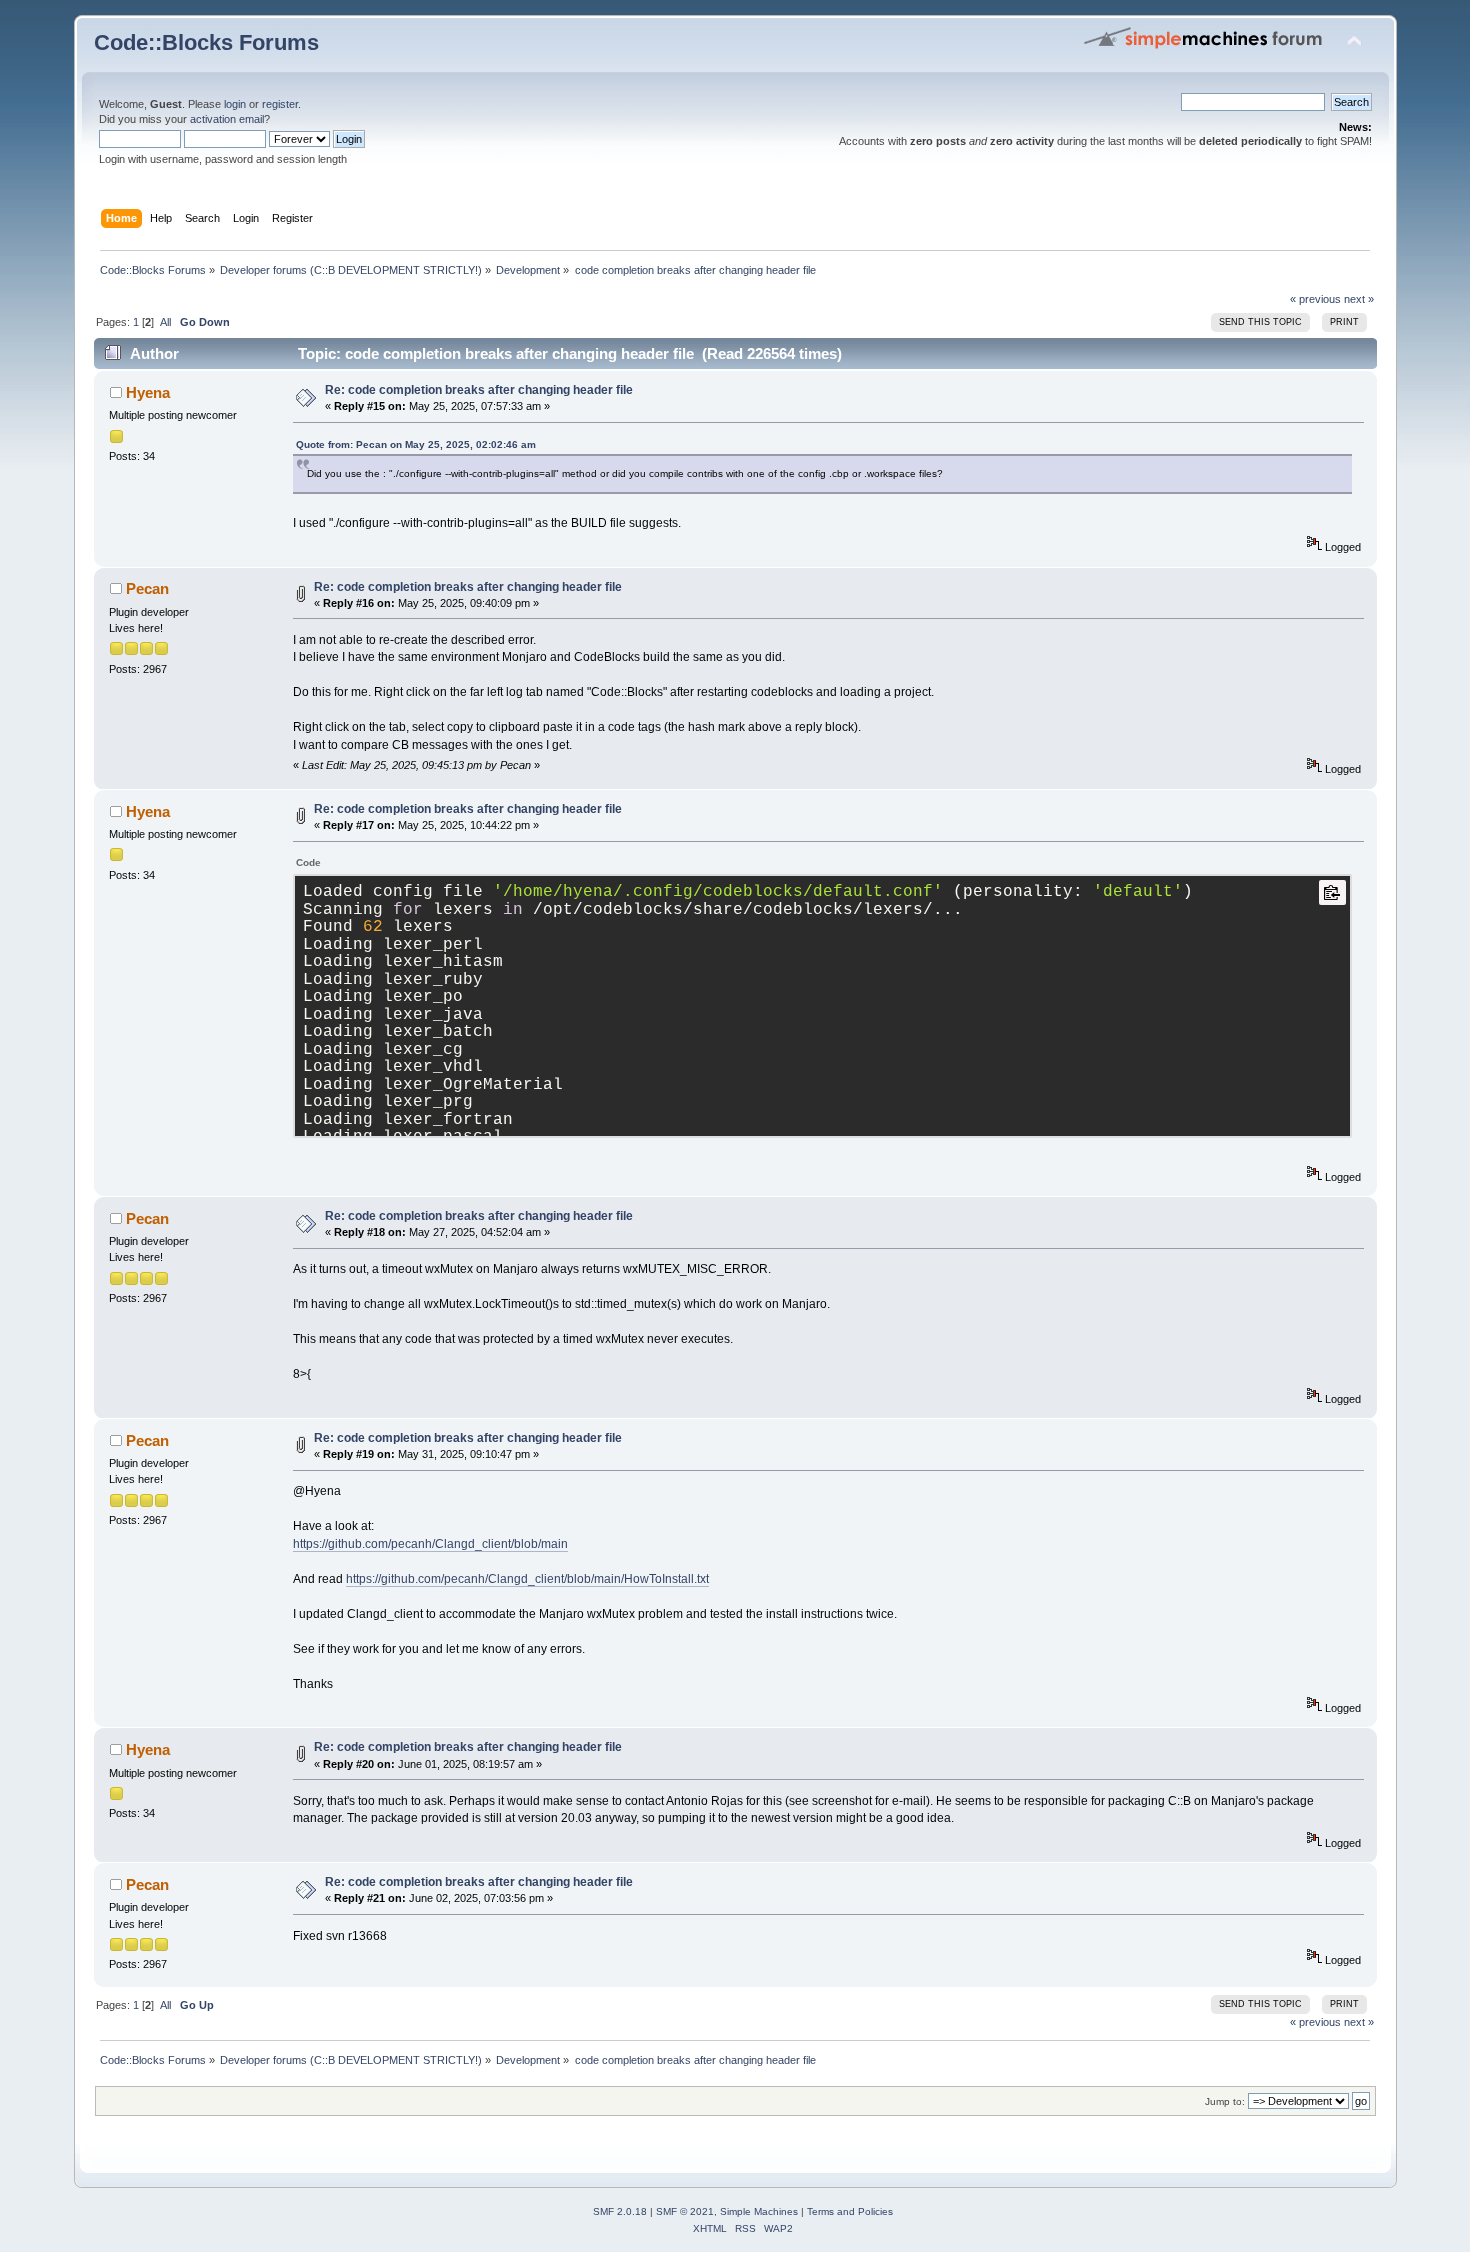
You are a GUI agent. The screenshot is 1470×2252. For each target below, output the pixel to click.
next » (1359, 299)
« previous (1315, 299)
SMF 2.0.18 (620, 2211)
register (280, 104)
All (165, 322)
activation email (227, 119)
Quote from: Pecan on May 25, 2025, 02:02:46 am (416, 444)
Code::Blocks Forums (206, 42)
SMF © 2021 (685, 2211)
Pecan (147, 588)
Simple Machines (759, 2211)
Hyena (148, 392)
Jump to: (1225, 2101)
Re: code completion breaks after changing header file (479, 390)
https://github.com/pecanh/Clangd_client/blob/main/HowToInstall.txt (527, 1579)
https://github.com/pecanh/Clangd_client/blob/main (430, 1544)
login (235, 104)
